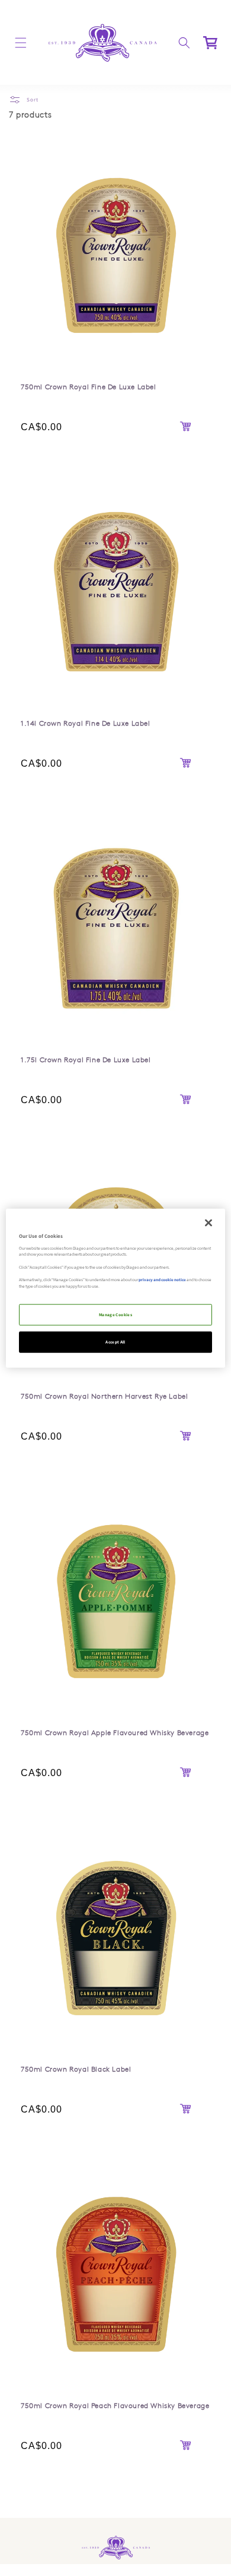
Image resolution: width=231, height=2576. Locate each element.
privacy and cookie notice (162, 1280)
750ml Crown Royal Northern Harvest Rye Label (104, 1396)
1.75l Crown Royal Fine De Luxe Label (86, 822)
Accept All (115, 1342)
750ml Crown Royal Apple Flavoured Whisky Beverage (115, 1495)
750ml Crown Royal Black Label (76, 1832)
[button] (21, 43)
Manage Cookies (115, 1315)
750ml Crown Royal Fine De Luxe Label (89, 149)
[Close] (208, 1222)
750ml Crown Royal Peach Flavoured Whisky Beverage (115, 2168)
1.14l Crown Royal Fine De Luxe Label (86, 486)
